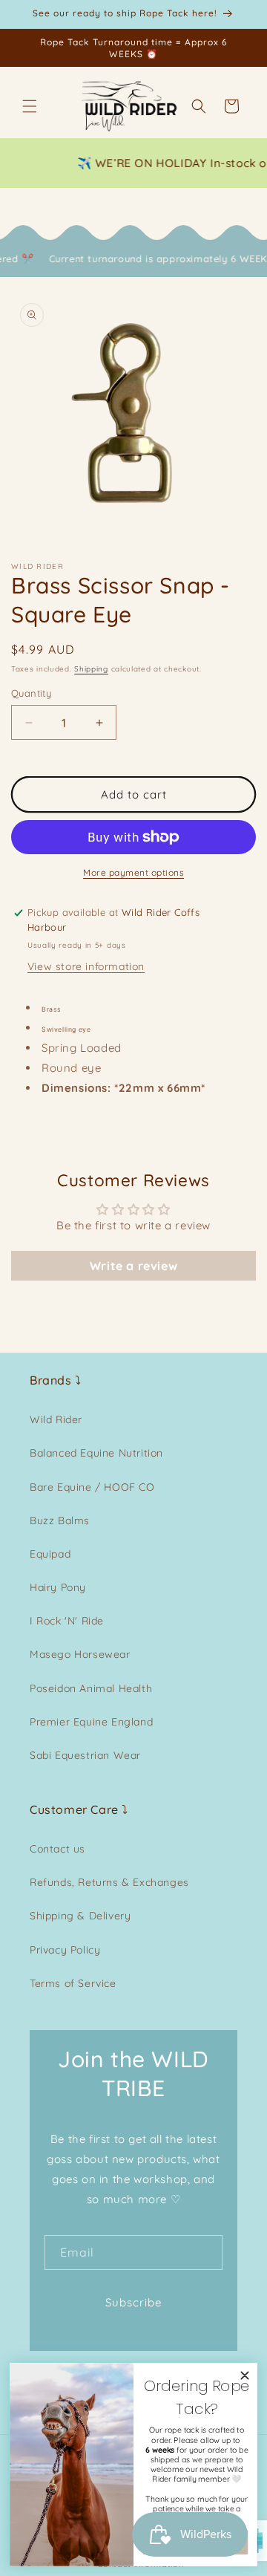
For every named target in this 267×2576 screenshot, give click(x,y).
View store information (86, 966)
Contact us (57, 1849)
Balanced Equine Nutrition (96, 1453)
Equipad (50, 1554)
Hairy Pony (58, 1587)
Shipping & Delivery (80, 1916)
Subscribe (133, 2302)
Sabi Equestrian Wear (85, 1755)
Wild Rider (56, 1419)
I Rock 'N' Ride (67, 1621)
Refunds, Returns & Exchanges (109, 1882)
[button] (30, 106)
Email (77, 2252)
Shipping (91, 669)
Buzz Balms (60, 1520)
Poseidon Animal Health (91, 1688)
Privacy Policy (65, 1950)
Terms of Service (73, 1983)
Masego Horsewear (80, 1654)
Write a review (133, 1266)
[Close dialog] (244, 2375)
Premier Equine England (91, 1722)
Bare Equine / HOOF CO (92, 1487)
